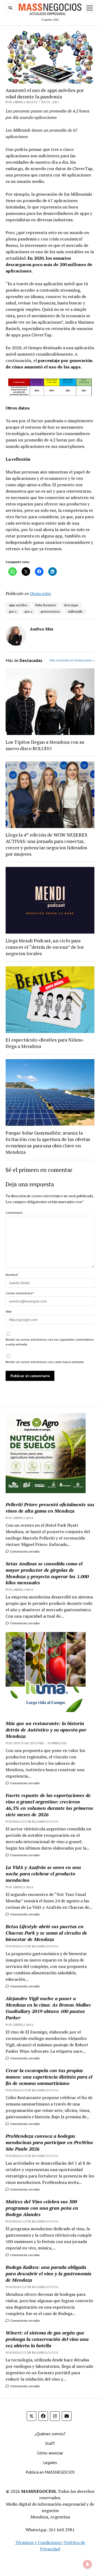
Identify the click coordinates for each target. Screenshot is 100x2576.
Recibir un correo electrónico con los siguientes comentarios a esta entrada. (50, 1342)
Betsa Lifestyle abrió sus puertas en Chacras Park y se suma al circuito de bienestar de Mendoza (46, 1933)
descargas (71, 605)
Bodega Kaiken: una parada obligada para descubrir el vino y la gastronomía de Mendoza (48, 2273)
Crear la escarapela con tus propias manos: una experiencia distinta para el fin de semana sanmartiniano (49, 2077)
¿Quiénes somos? (50, 2434)
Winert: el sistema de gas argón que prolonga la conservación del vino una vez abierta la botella (47, 2339)
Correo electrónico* (20, 1293)
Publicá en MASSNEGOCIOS (50, 2472)
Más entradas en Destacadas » (72, 660)
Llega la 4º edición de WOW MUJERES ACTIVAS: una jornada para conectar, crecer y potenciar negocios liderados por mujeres (47, 844)
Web (9, 1311)
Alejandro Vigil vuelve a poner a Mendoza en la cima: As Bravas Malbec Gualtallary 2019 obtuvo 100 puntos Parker (48, 2008)
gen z (29, 611)
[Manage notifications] (87, 2564)
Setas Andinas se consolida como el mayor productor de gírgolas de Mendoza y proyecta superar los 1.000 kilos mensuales (47, 1573)
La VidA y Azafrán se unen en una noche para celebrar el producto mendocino (43, 1874)
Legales (50, 2462)
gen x (13, 611)
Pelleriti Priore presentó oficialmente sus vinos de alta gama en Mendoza (50, 1508)
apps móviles (18, 605)
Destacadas (41, 593)
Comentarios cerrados (25, 1551)
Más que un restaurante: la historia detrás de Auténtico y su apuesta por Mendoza (46, 1730)
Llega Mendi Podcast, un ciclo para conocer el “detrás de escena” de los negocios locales (45, 947)
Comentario (14, 1213)
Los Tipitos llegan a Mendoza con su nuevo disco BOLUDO (45, 745)
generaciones (50, 611)
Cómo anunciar (50, 2453)
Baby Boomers (46, 605)
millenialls (75, 611)
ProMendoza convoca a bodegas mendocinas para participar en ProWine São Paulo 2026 (49, 2142)
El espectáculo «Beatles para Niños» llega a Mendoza (44, 1043)
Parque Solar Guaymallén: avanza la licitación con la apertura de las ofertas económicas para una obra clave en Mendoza (48, 1142)
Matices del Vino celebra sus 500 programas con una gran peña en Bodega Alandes (42, 2208)
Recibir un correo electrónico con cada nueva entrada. (45, 1362)
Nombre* (12, 1275)
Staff (50, 2443)
